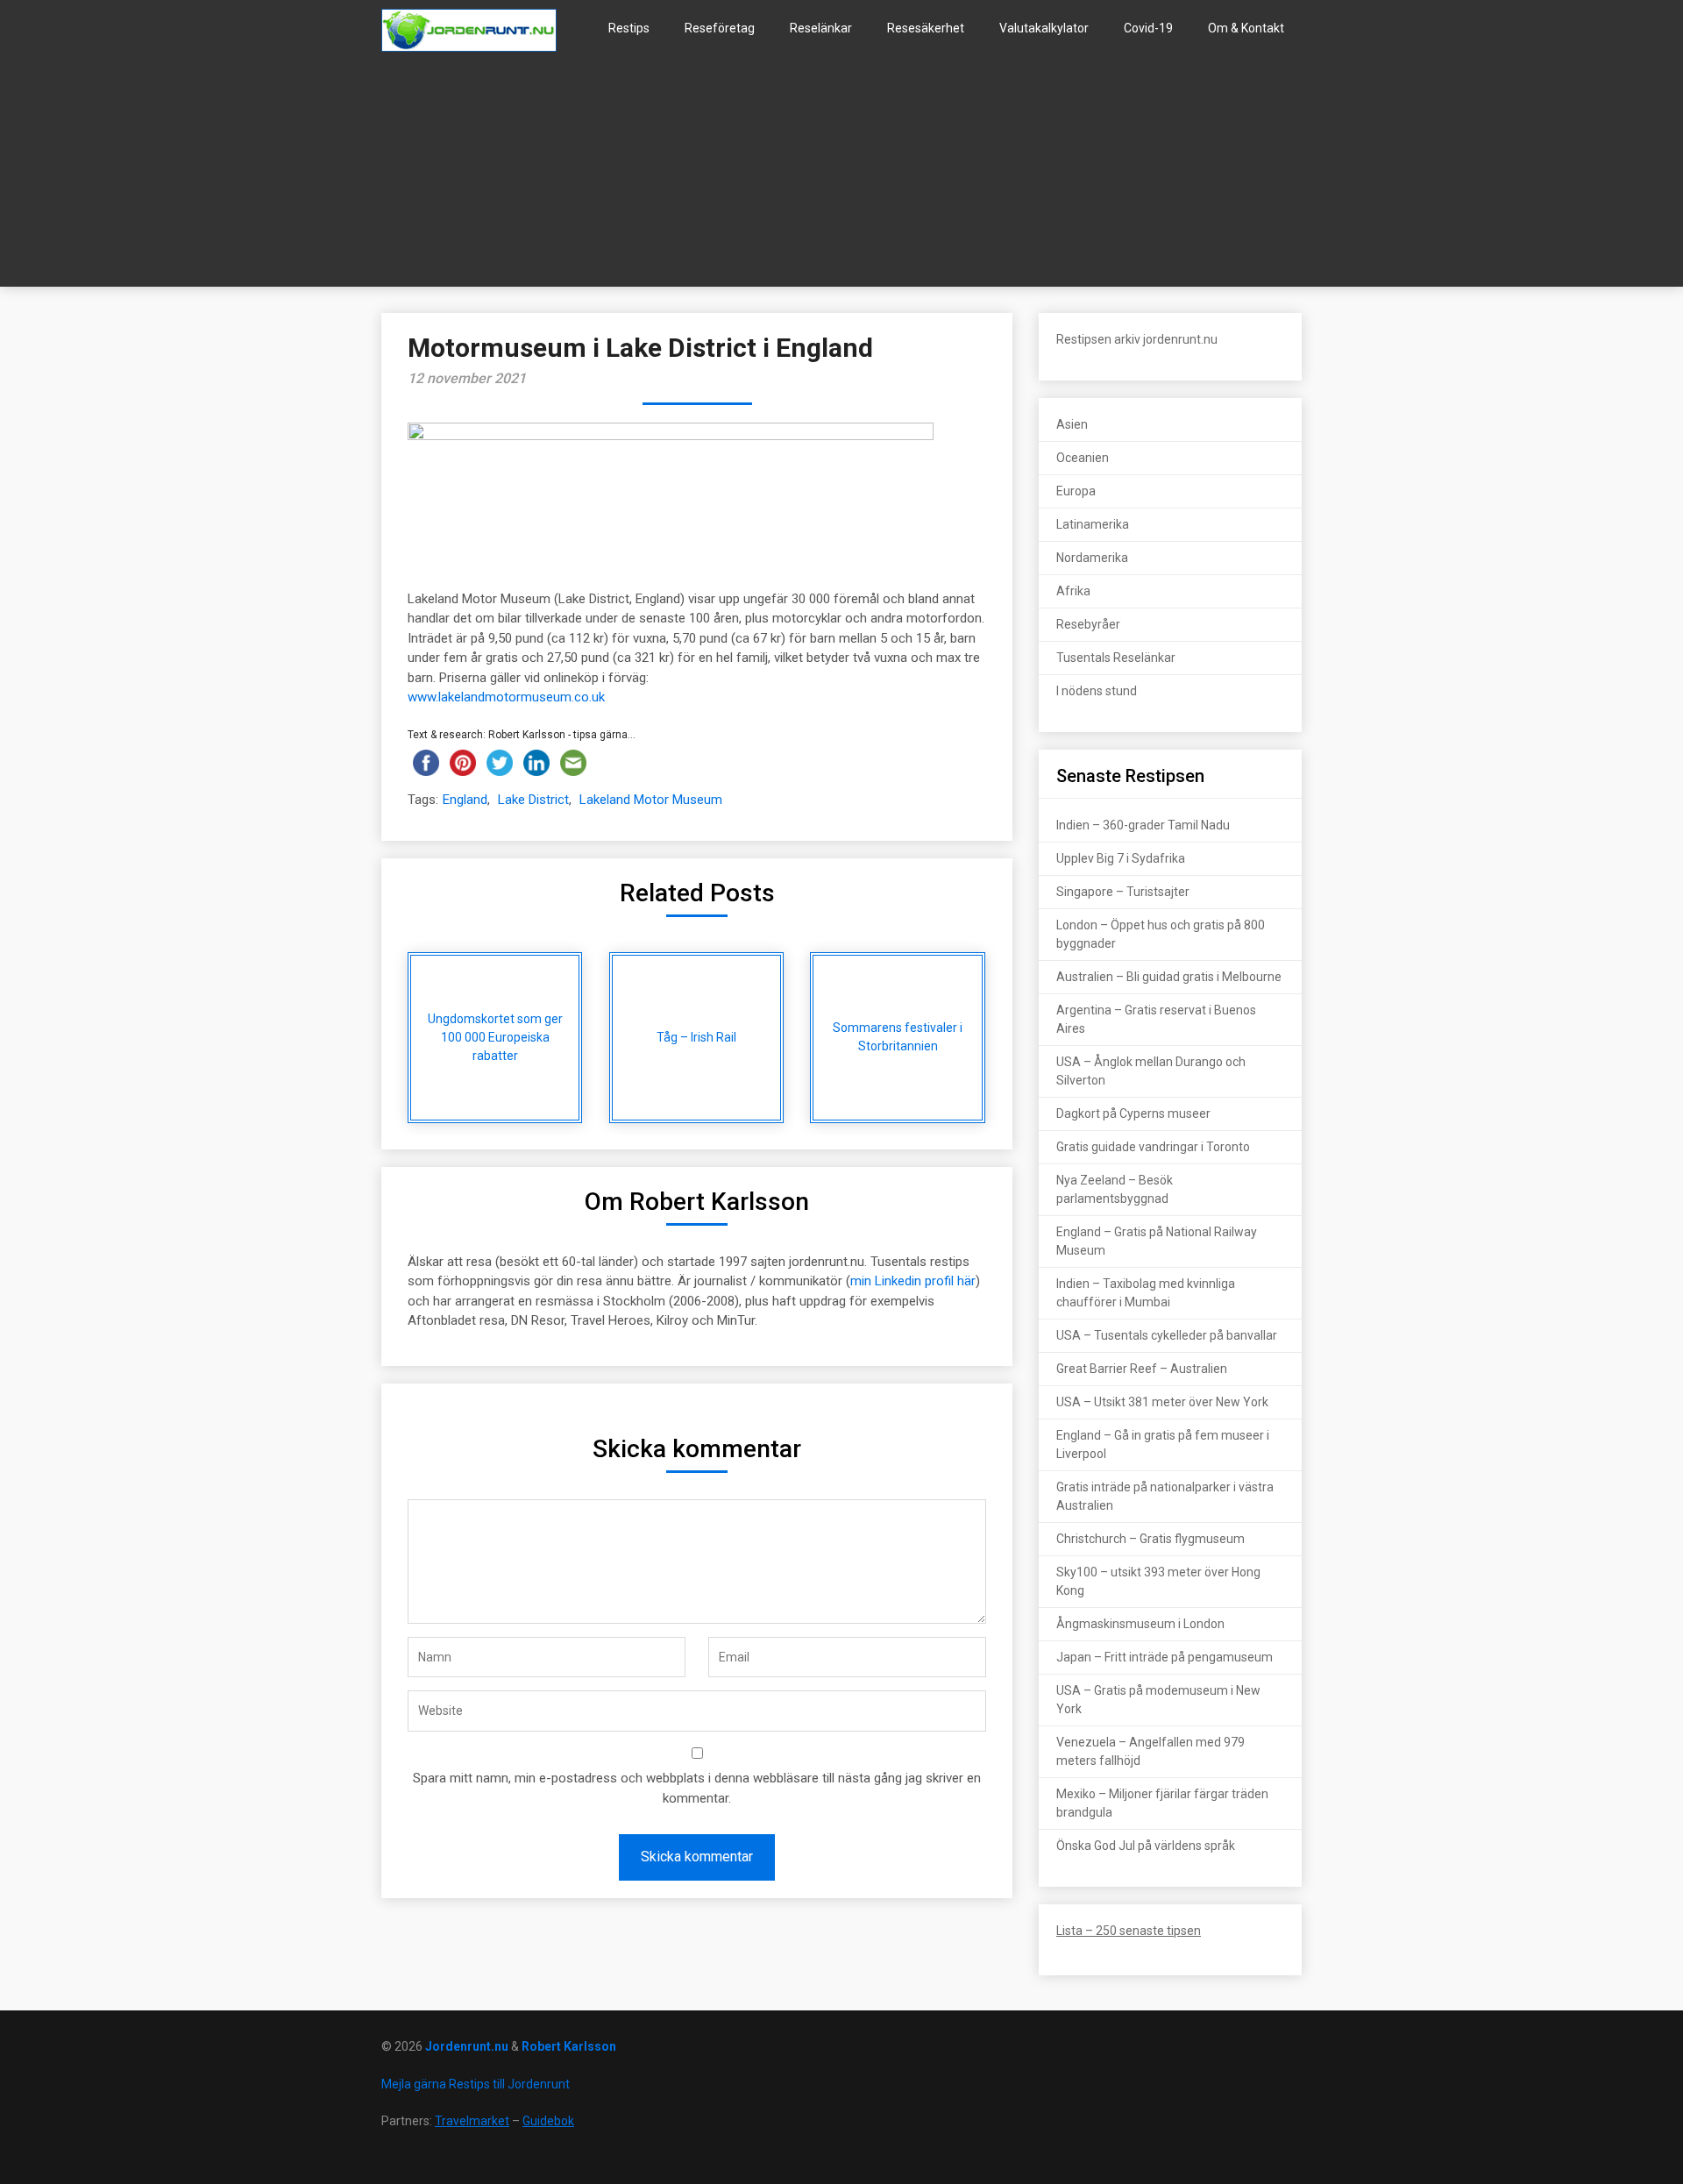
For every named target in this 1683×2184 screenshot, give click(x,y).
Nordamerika (1092, 558)
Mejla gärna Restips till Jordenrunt (476, 2084)
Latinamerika (1093, 524)
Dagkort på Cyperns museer (1133, 1113)
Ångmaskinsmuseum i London (1140, 1624)
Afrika (1073, 591)
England (465, 800)
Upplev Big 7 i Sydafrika (1121, 858)
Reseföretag (720, 28)
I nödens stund (1097, 691)
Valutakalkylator (1044, 28)
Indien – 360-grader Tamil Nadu (1143, 825)
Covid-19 (1148, 28)
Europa (1076, 491)
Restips (629, 28)
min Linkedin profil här (913, 1281)
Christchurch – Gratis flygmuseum (1150, 1539)
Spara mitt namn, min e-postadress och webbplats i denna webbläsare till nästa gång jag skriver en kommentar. (697, 1788)
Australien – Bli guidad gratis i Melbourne (1169, 977)
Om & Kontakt (1246, 28)
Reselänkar (821, 28)
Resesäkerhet (926, 28)
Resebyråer (1088, 624)
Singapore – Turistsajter (1123, 892)
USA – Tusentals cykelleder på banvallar (1167, 1335)
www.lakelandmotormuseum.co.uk (506, 697)
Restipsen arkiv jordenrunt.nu (1137, 339)
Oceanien (1083, 458)
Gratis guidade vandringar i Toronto (1153, 1147)
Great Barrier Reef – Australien (1142, 1369)
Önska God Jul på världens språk (1146, 1846)
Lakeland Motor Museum (651, 800)
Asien (1072, 424)
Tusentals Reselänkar (1116, 658)
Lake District (533, 800)
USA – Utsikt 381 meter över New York (1162, 1402)
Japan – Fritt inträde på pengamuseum (1165, 1657)
